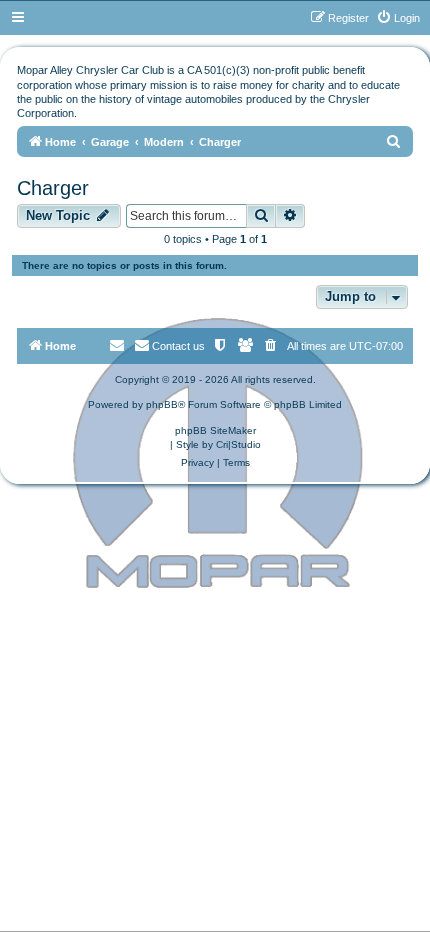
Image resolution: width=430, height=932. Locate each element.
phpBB (162, 404)
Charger (53, 188)
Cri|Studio (238, 444)
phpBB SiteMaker (215, 430)
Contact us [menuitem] (178, 346)
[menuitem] (398, 18)
